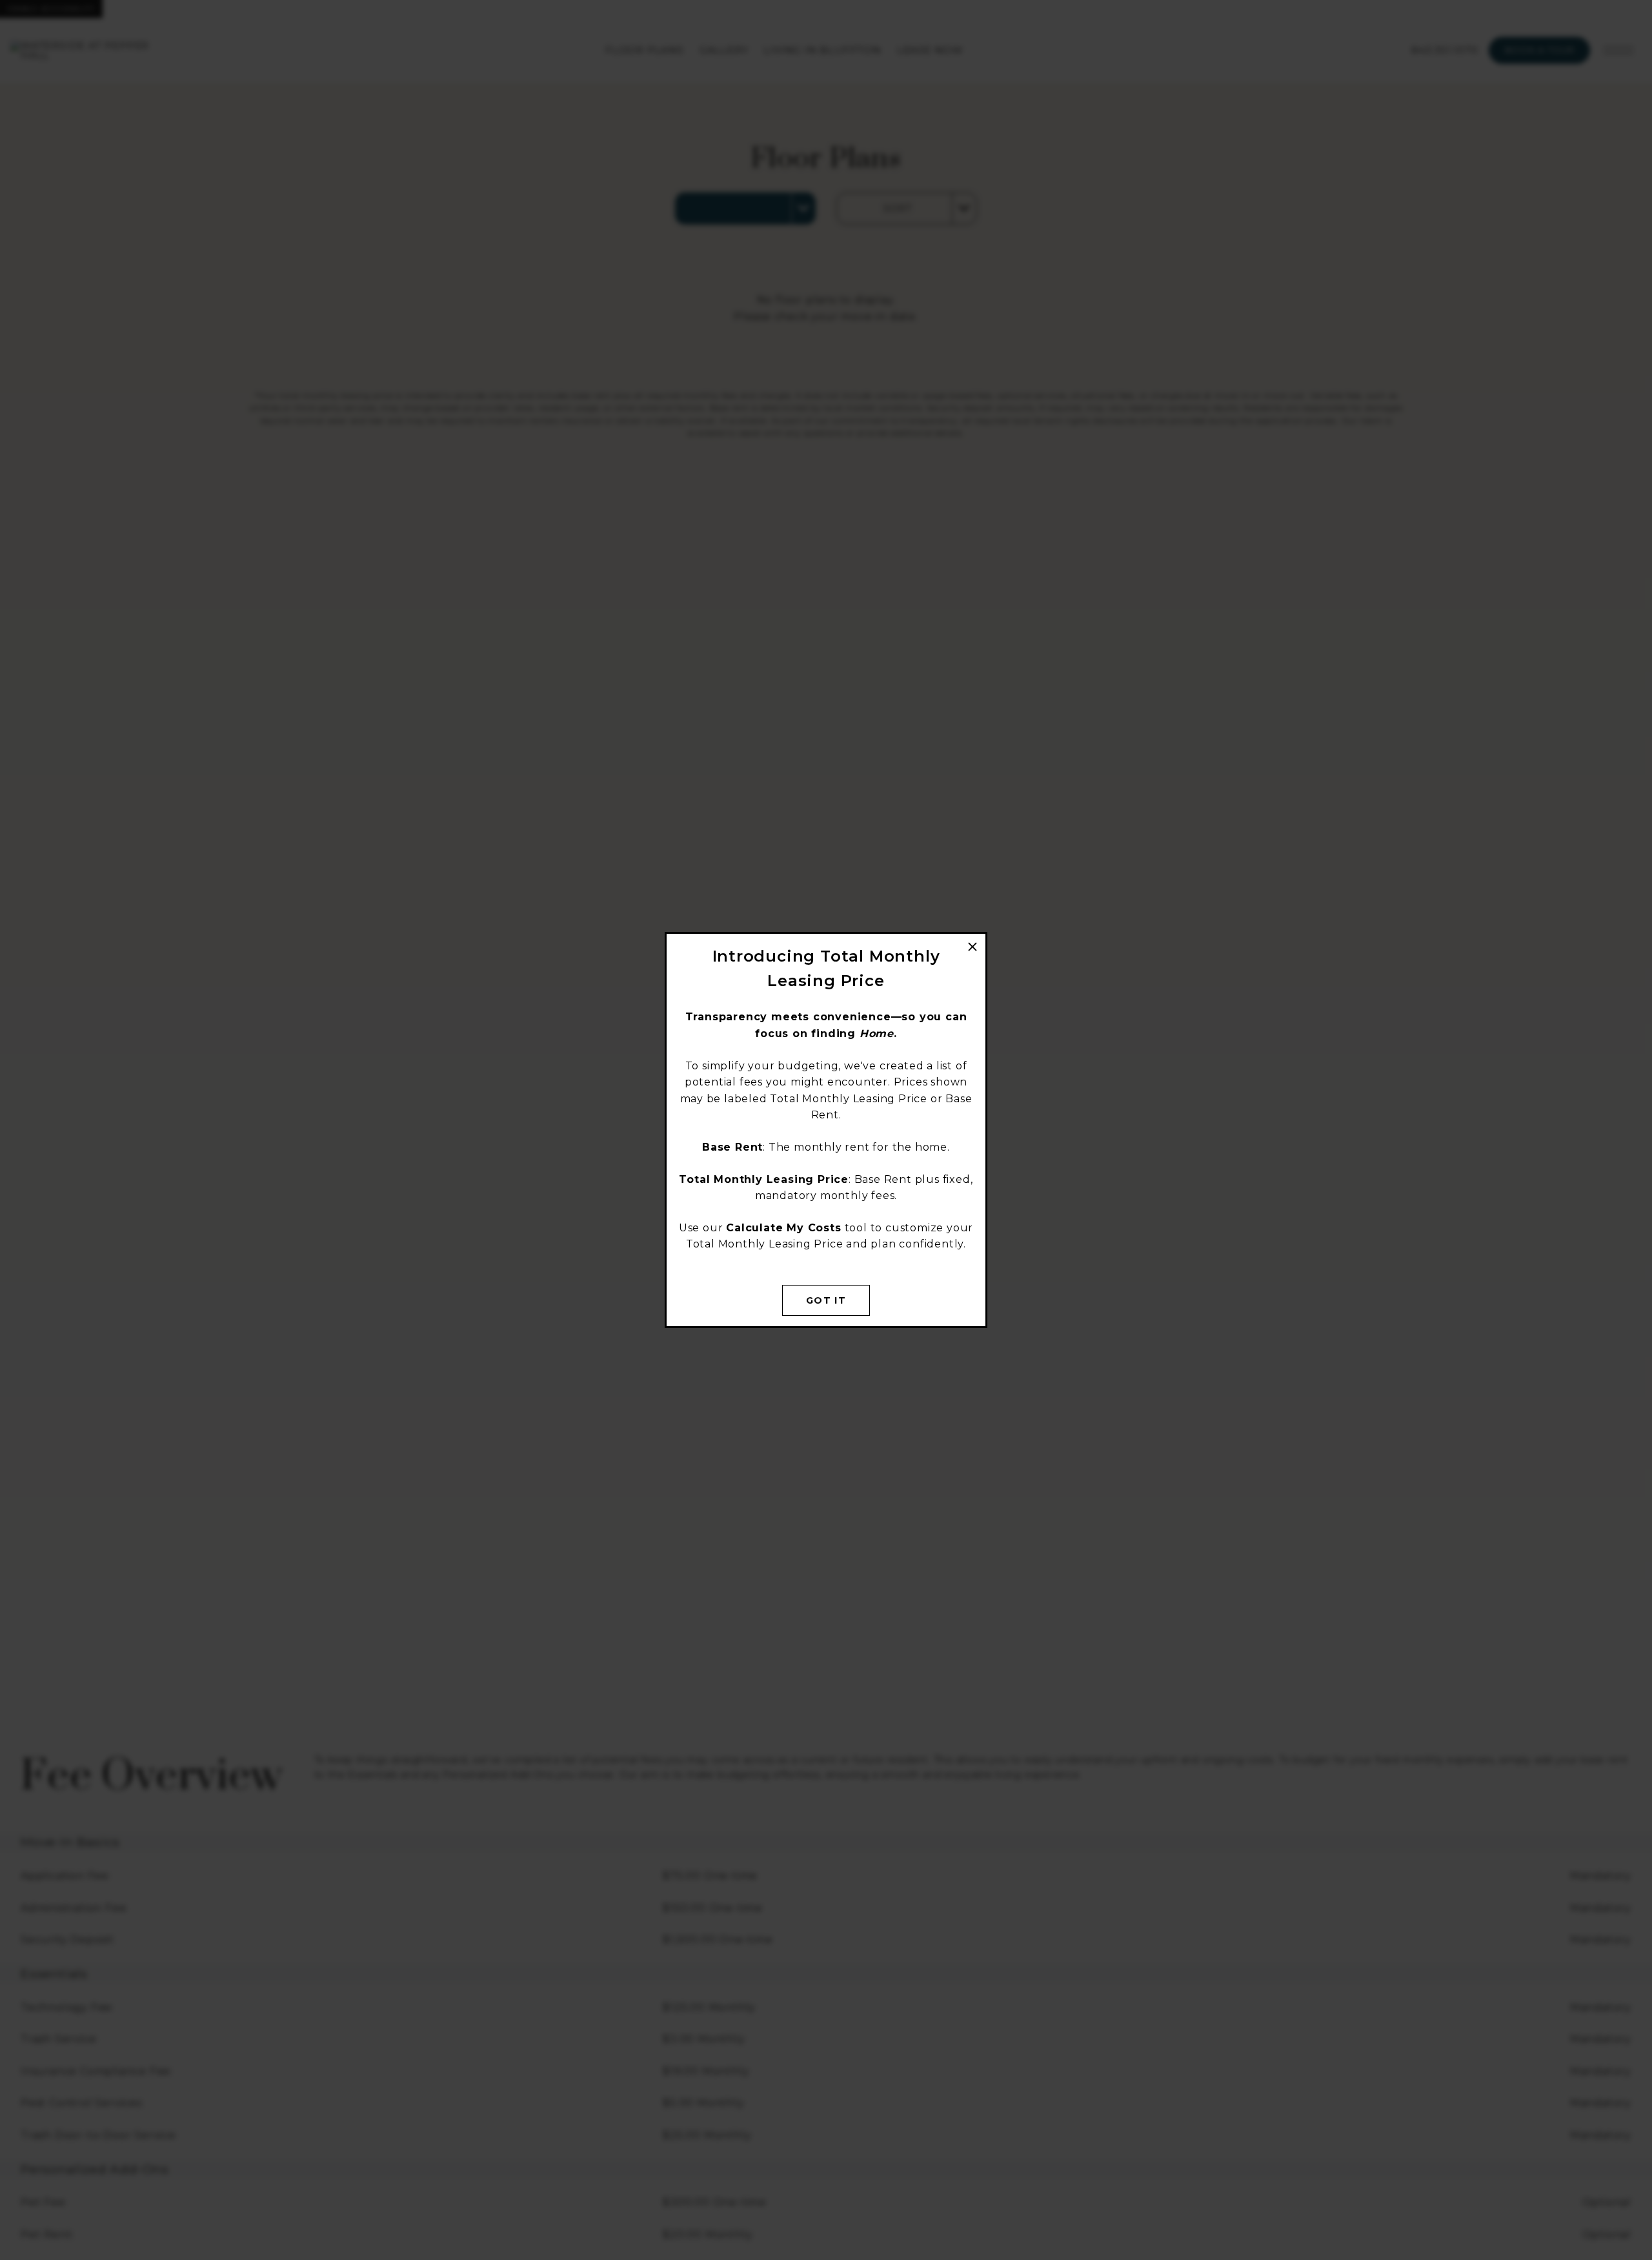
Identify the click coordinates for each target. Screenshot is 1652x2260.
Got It (826, 1300)
